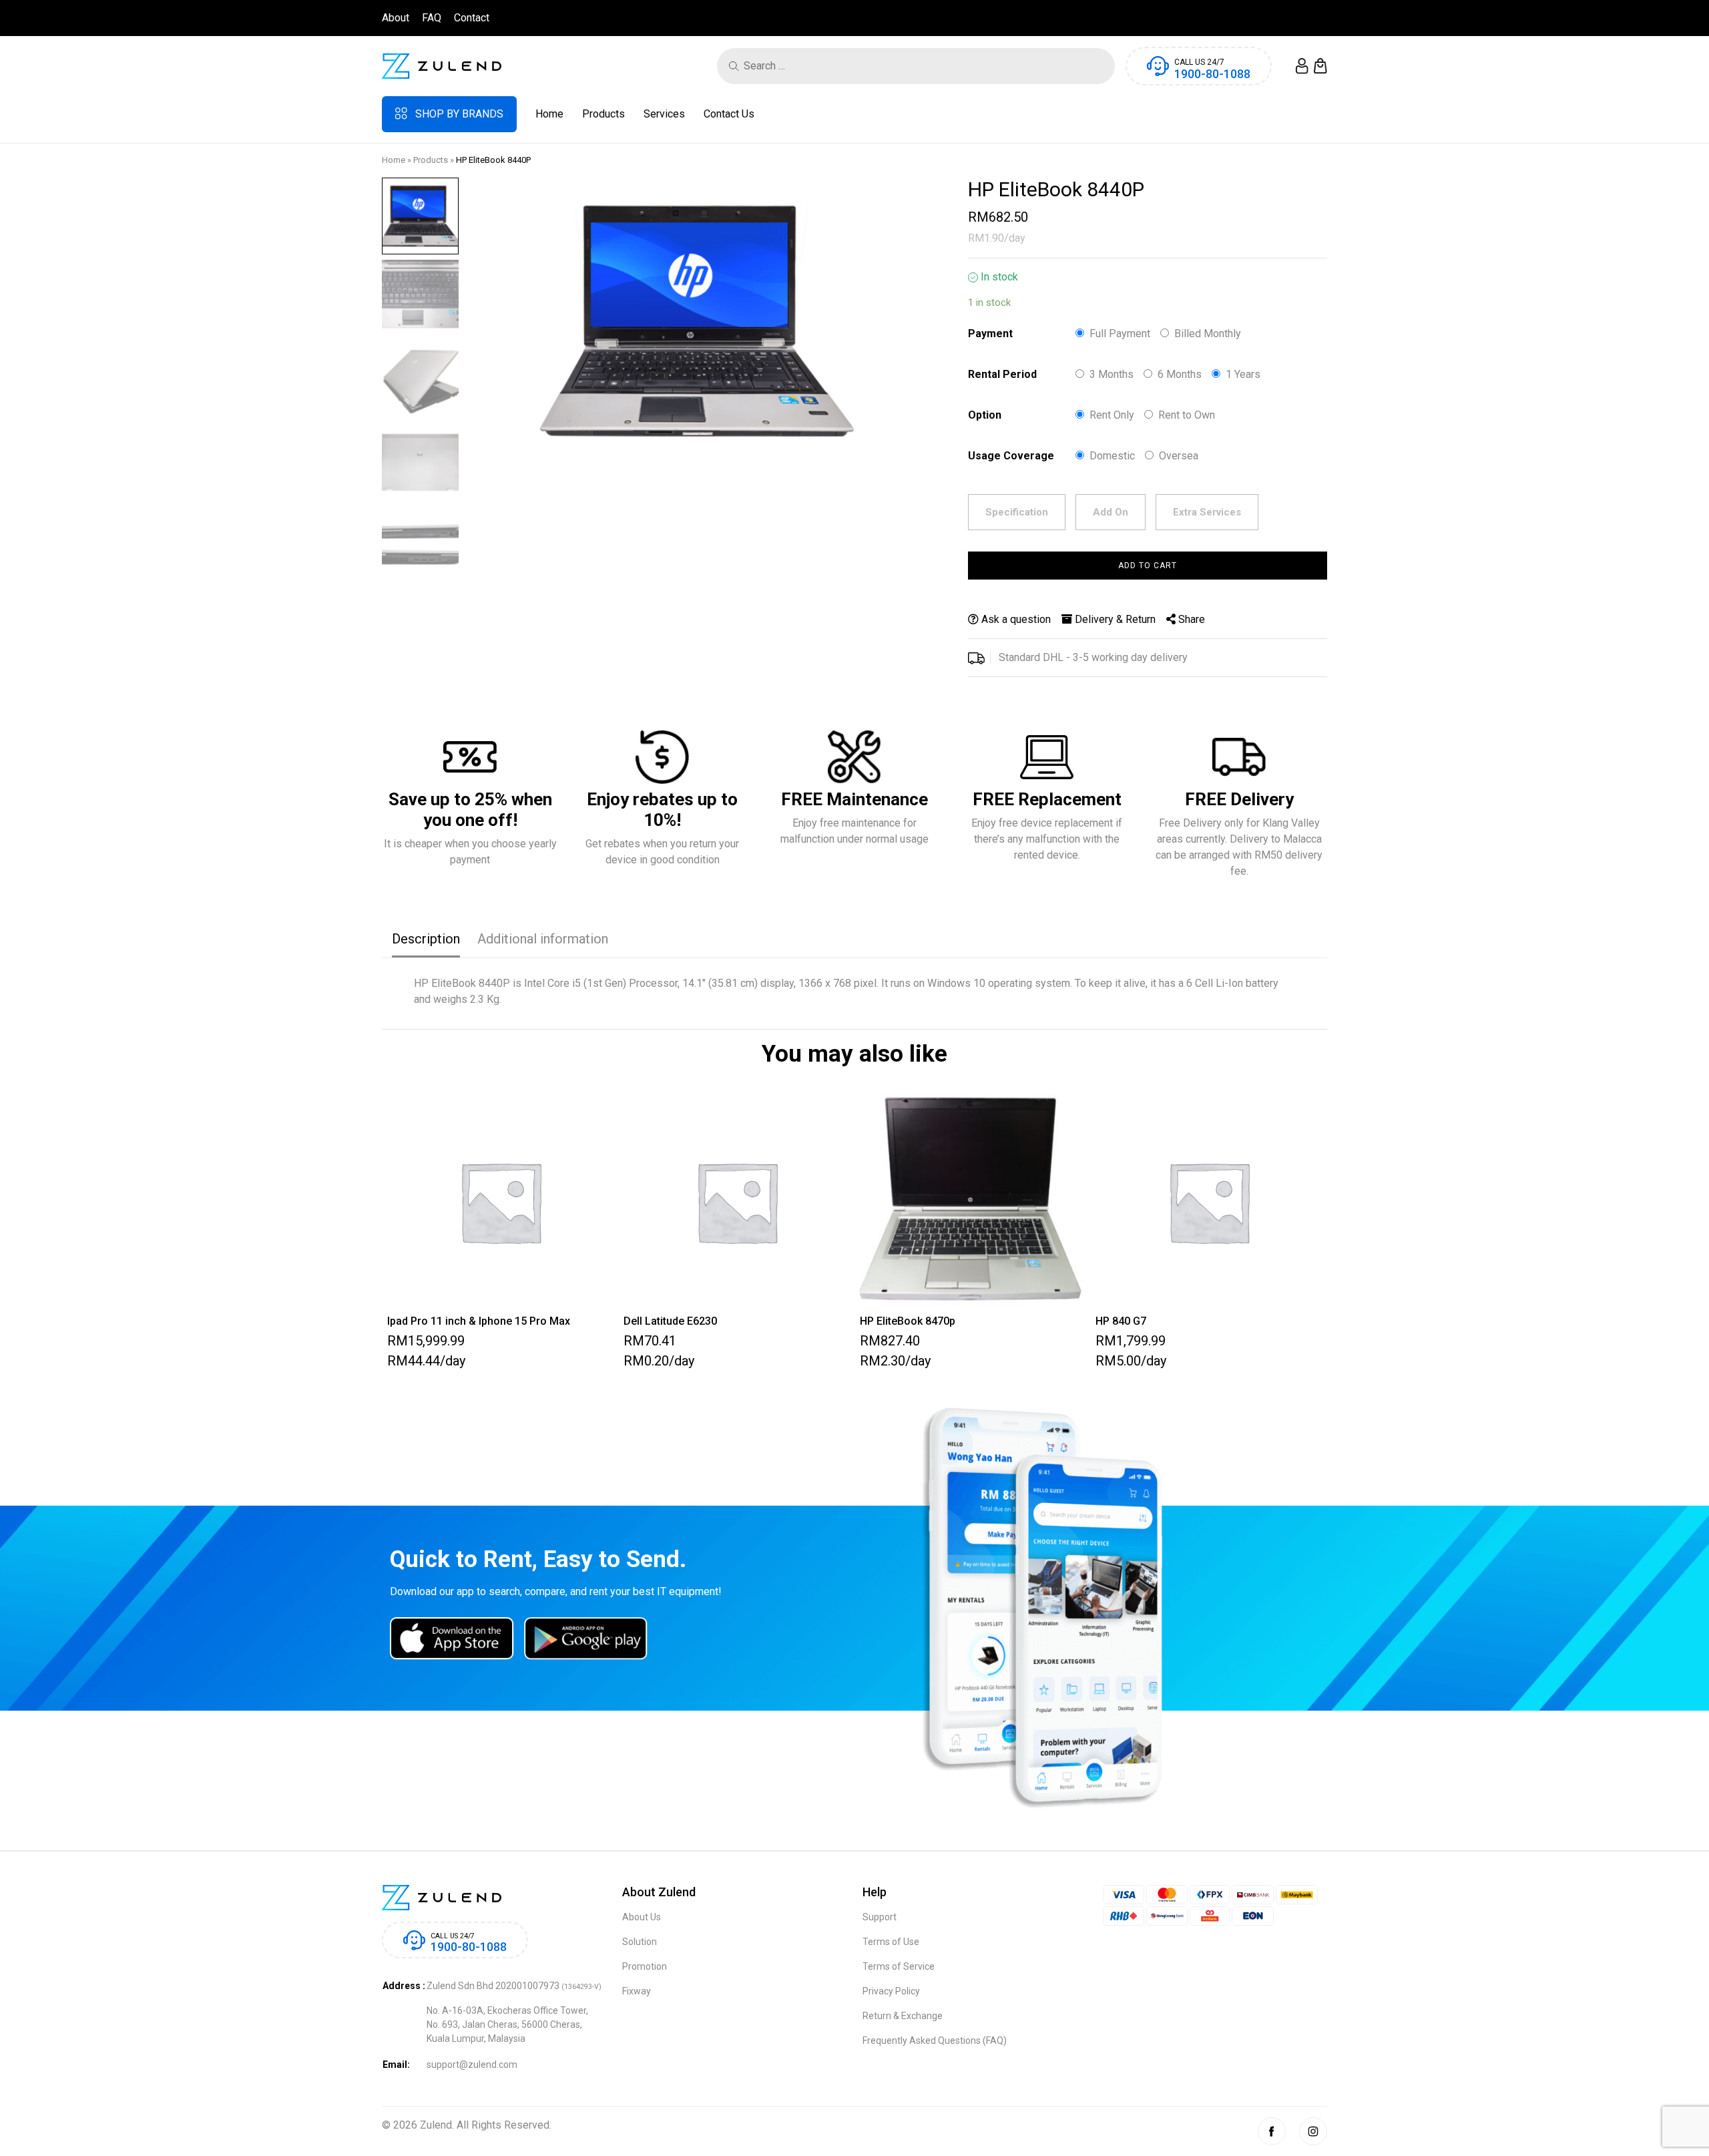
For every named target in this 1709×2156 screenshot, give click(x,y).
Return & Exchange (903, 2016)
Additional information (543, 939)
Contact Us (729, 114)
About (396, 18)
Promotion (645, 1966)
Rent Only (1112, 415)
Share (1190, 619)
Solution (640, 1942)
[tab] (426, 940)
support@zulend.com (472, 2065)
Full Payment (1120, 334)
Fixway (637, 1991)
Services (664, 114)
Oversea (1179, 456)
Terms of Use (891, 1942)
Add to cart (1148, 566)
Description (426, 939)
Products (603, 114)
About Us (642, 1917)
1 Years (1243, 374)
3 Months (1112, 374)
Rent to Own (1187, 415)
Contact (472, 18)
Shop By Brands (459, 114)
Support (880, 1917)
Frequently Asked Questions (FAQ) (935, 2040)
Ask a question (1015, 619)
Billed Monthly (1208, 334)
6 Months (1180, 374)
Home (549, 114)
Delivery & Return (1114, 619)
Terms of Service (899, 1966)
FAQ (432, 18)
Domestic (1112, 456)
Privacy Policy (891, 1991)
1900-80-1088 (1212, 74)
